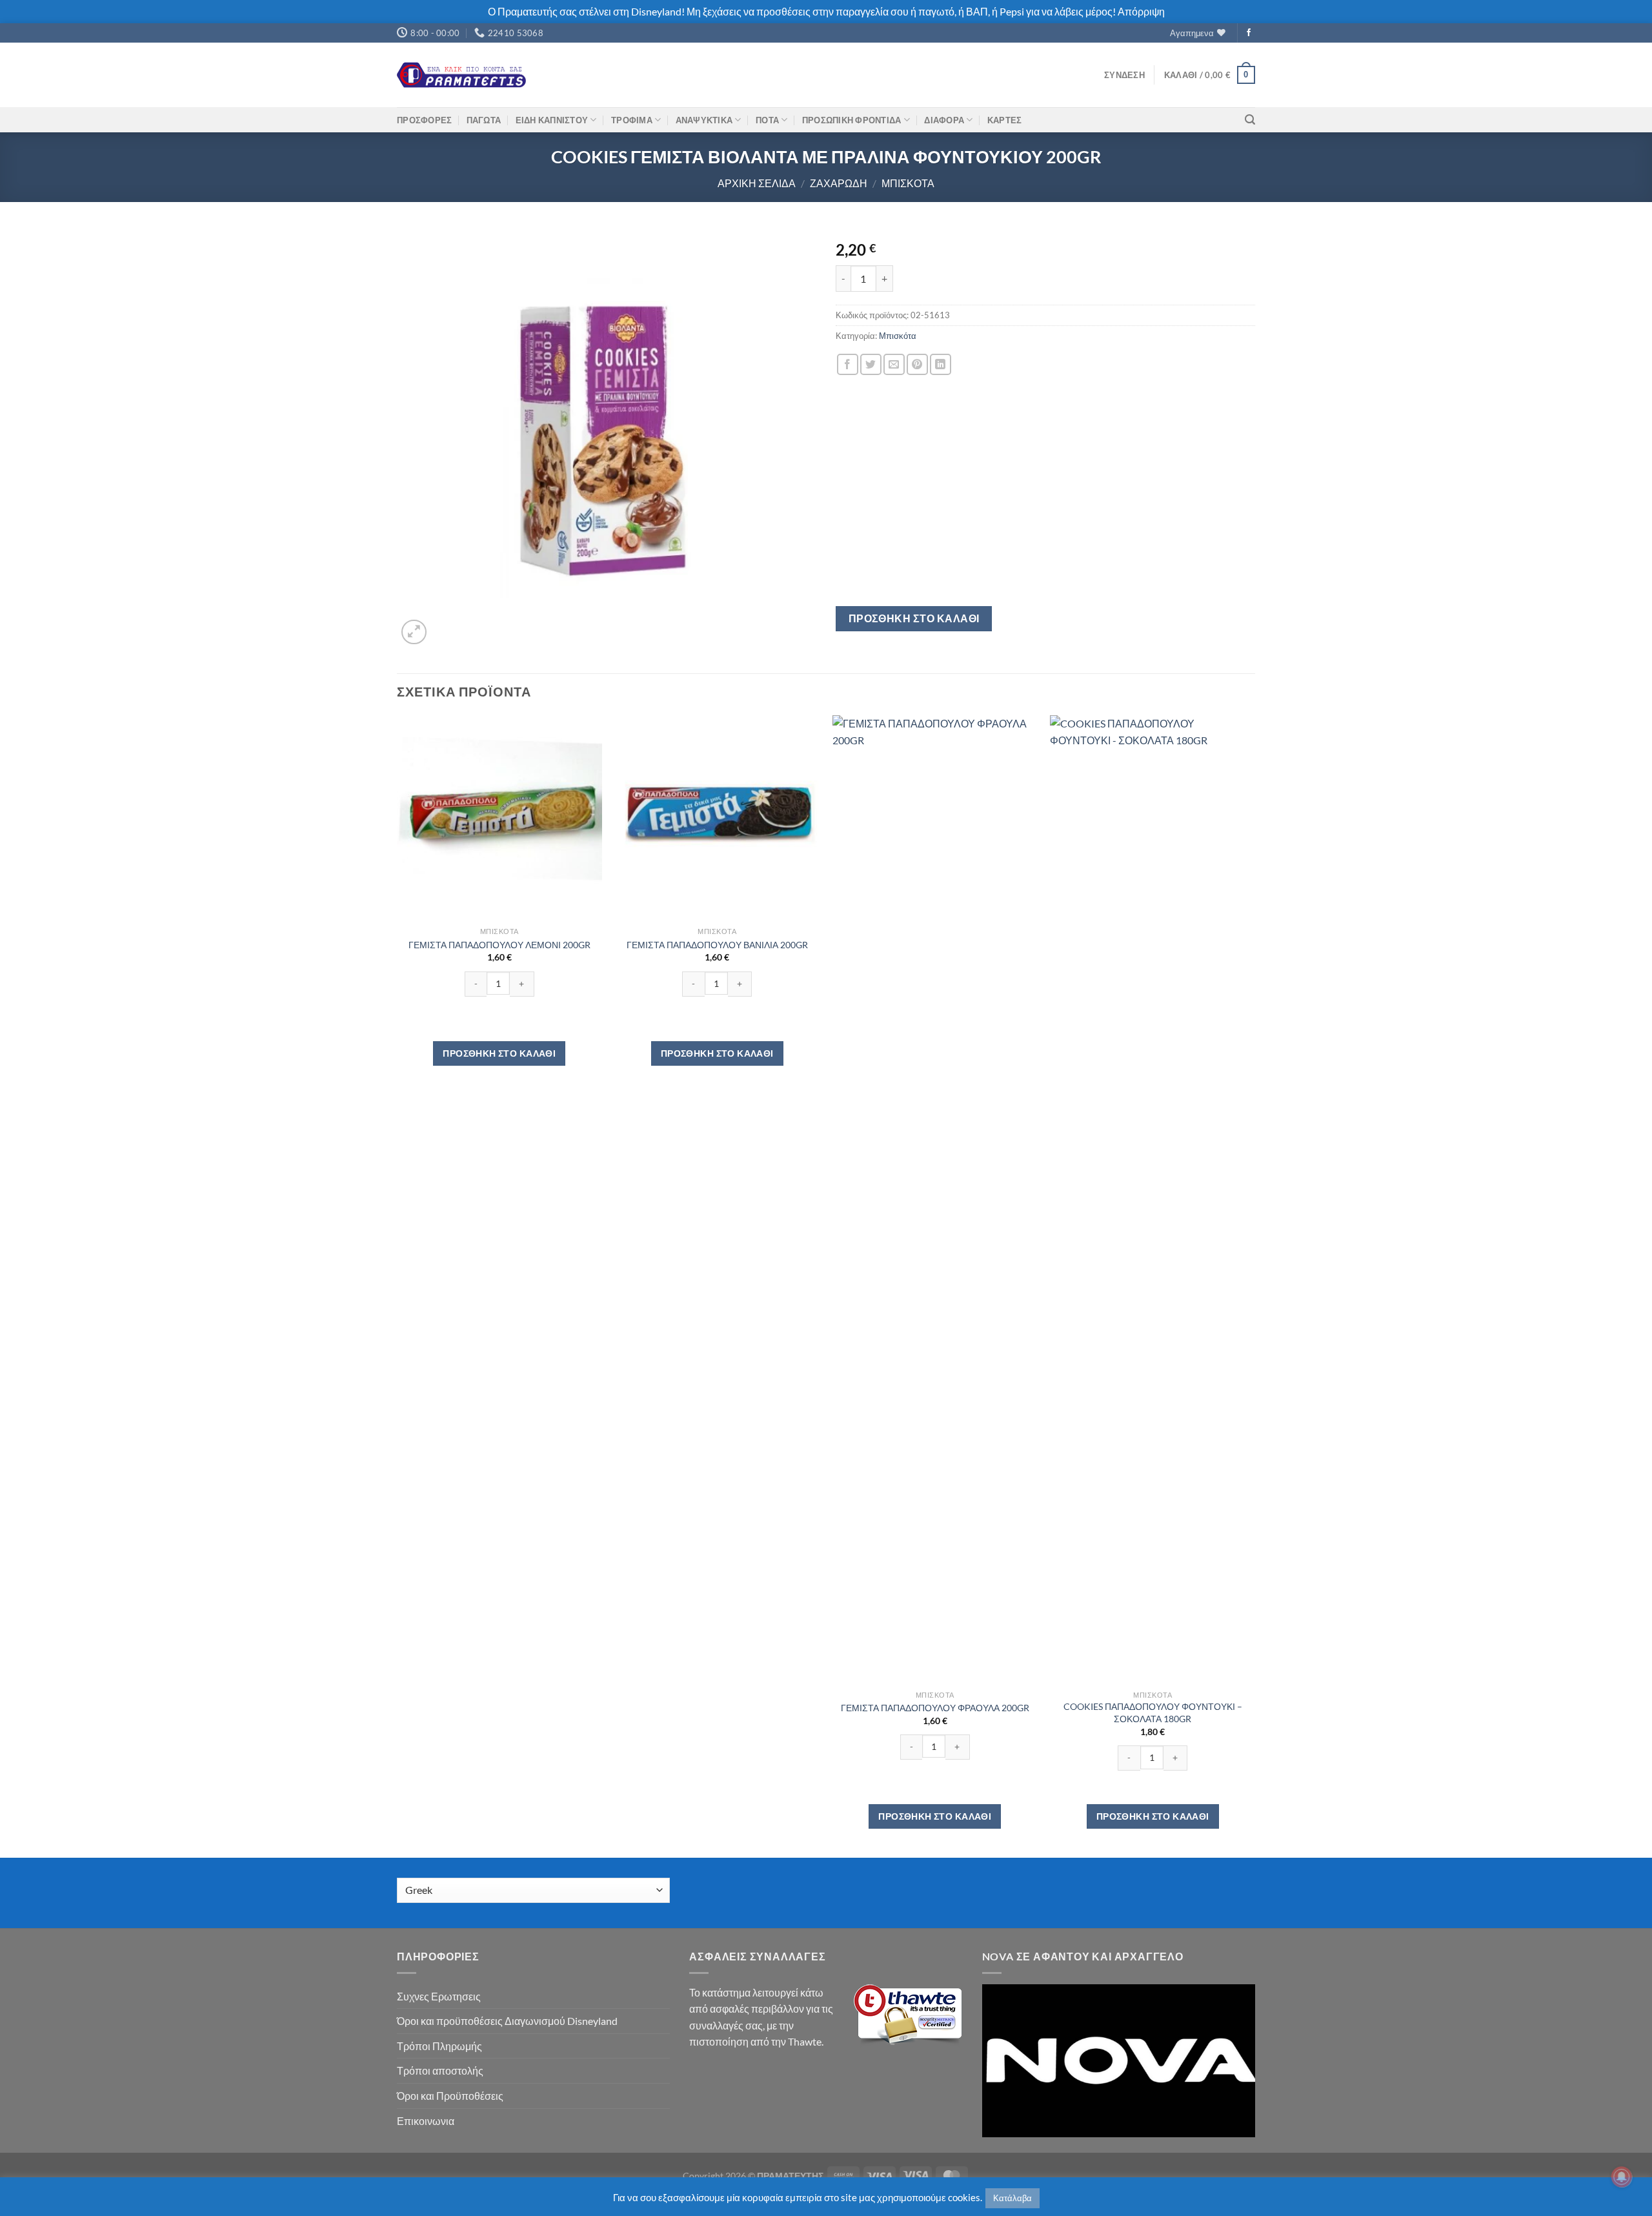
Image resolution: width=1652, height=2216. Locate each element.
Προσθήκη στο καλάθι (914, 618)
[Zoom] (414, 632)
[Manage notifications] (1622, 2177)
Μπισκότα (908, 183)
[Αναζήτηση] (1250, 120)
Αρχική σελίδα (757, 183)
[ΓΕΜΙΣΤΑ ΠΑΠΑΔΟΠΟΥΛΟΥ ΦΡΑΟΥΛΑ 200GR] (935, 1199)
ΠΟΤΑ (767, 120)
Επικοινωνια (426, 2121)
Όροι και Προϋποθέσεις (450, 2096)
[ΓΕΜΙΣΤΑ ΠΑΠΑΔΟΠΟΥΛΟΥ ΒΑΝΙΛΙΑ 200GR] (717, 818)
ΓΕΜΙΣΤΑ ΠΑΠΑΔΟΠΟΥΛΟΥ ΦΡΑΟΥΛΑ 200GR (935, 1708)
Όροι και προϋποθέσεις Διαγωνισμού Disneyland (507, 2021)
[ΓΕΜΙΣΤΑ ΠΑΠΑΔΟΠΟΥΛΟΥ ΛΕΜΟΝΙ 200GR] (499, 818)
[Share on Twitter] (871, 364)
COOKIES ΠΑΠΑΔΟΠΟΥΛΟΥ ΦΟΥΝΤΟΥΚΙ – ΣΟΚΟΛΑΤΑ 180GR (1153, 1713)
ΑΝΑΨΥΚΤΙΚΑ (704, 120)
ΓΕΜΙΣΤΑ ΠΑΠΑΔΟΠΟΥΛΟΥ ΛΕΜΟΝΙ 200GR (499, 945)
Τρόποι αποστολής (440, 2070)
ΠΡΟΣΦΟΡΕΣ (424, 120)
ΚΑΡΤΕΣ (1005, 120)
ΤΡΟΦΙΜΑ (632, 120)
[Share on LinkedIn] (941, 364)
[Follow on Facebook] (1249, 33)
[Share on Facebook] (848, 364)
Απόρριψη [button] (1141, 11)
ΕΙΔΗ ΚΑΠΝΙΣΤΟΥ (552, 120)
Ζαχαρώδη (839, 183)
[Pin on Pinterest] (917, 364)
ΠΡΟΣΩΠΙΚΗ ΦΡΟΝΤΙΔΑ (852, 120)
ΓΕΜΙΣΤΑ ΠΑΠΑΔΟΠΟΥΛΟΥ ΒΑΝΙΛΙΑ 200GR (717, 945)
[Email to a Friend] (894, 364)
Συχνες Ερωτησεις (439, 1996)
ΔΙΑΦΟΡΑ (944, 120)
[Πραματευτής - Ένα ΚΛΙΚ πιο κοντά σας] (461, 75)
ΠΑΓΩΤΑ (484, 120)
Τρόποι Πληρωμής (439, 2046)
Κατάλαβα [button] (1012, 2198)
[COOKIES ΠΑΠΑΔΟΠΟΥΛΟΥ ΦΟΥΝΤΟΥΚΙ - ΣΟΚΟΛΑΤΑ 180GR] (1153, 1199)
